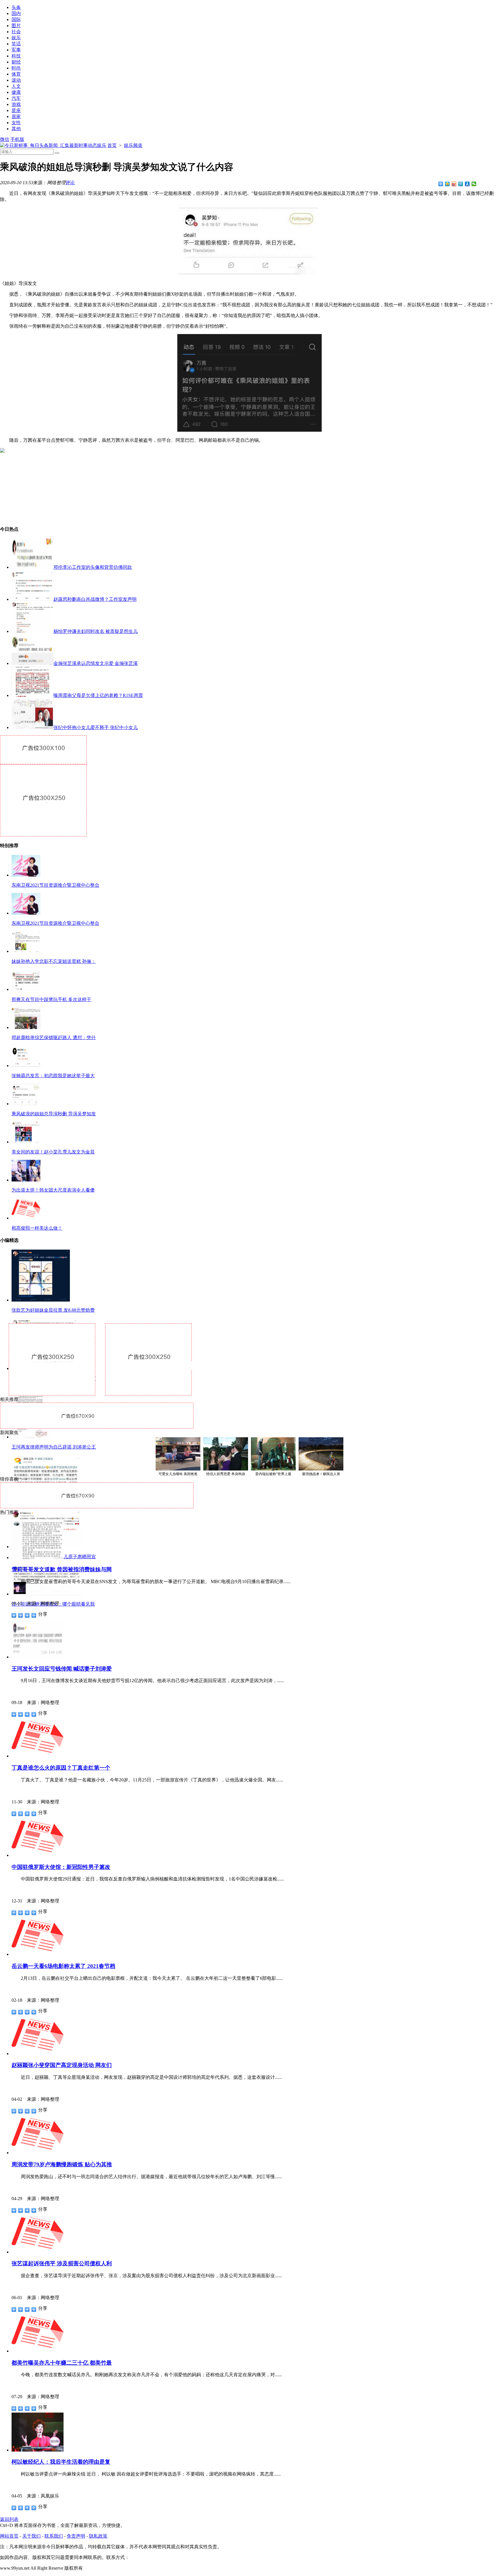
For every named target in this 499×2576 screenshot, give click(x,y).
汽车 (16, 98)
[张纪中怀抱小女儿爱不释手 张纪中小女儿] (32, 727)
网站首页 (9, 2536)
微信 (5, 139)
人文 (16, 86)
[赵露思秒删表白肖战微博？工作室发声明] (32, 599)
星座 (16, 110)
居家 (16, 117)
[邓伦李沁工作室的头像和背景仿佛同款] (32, 567)
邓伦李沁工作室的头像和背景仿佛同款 (93, 567)
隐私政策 (98, 2536)
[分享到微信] (474, 184)
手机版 (17, 139)
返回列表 (9, 2519)
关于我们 (31, 2536)
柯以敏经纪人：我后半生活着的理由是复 (61, 2462)
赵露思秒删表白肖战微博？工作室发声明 (95, 599)
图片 (16, 26)
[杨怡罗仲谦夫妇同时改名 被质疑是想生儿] (32, 631)
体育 (16, 74)
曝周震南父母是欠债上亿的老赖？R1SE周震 (98, 695)
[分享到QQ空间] (447, 184)
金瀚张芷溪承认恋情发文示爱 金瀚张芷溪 (96, 663)
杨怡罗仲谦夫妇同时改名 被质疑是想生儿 (96, 631)
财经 (16, 62)
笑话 (16, 44)
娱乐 (16, 38)
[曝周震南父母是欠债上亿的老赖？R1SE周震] (32, 695)
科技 (16, 56)
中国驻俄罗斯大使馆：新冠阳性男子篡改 (61, 1867)
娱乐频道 (133, 145)
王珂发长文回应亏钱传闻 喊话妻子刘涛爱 (62, 1669)
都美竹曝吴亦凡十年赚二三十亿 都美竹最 (62, 2363)
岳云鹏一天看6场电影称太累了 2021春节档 (63, 1966)
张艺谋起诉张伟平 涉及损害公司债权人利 (62, 2263)
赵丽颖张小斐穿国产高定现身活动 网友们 (62, 2065)
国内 (16, 13)
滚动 (16, 80)
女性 (16, 123)
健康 (16, 92)
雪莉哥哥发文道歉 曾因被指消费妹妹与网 (62, 1569)
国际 (16, 19)
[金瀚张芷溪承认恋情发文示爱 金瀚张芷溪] (32, 663)
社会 (16, 32)
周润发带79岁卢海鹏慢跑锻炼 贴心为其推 (62, 2164)
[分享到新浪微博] (454, 184)
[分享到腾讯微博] (461, 184)
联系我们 (54, 2536)
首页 (112, 145)
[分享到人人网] (467, 184)
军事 (16, 50)
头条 (16, 7)
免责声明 (76, 2536)
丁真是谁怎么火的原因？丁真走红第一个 (61, 1768)
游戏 (16, 104)
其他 (16, 129)
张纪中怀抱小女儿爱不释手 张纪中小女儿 (96, 727)
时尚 (16, 68)
